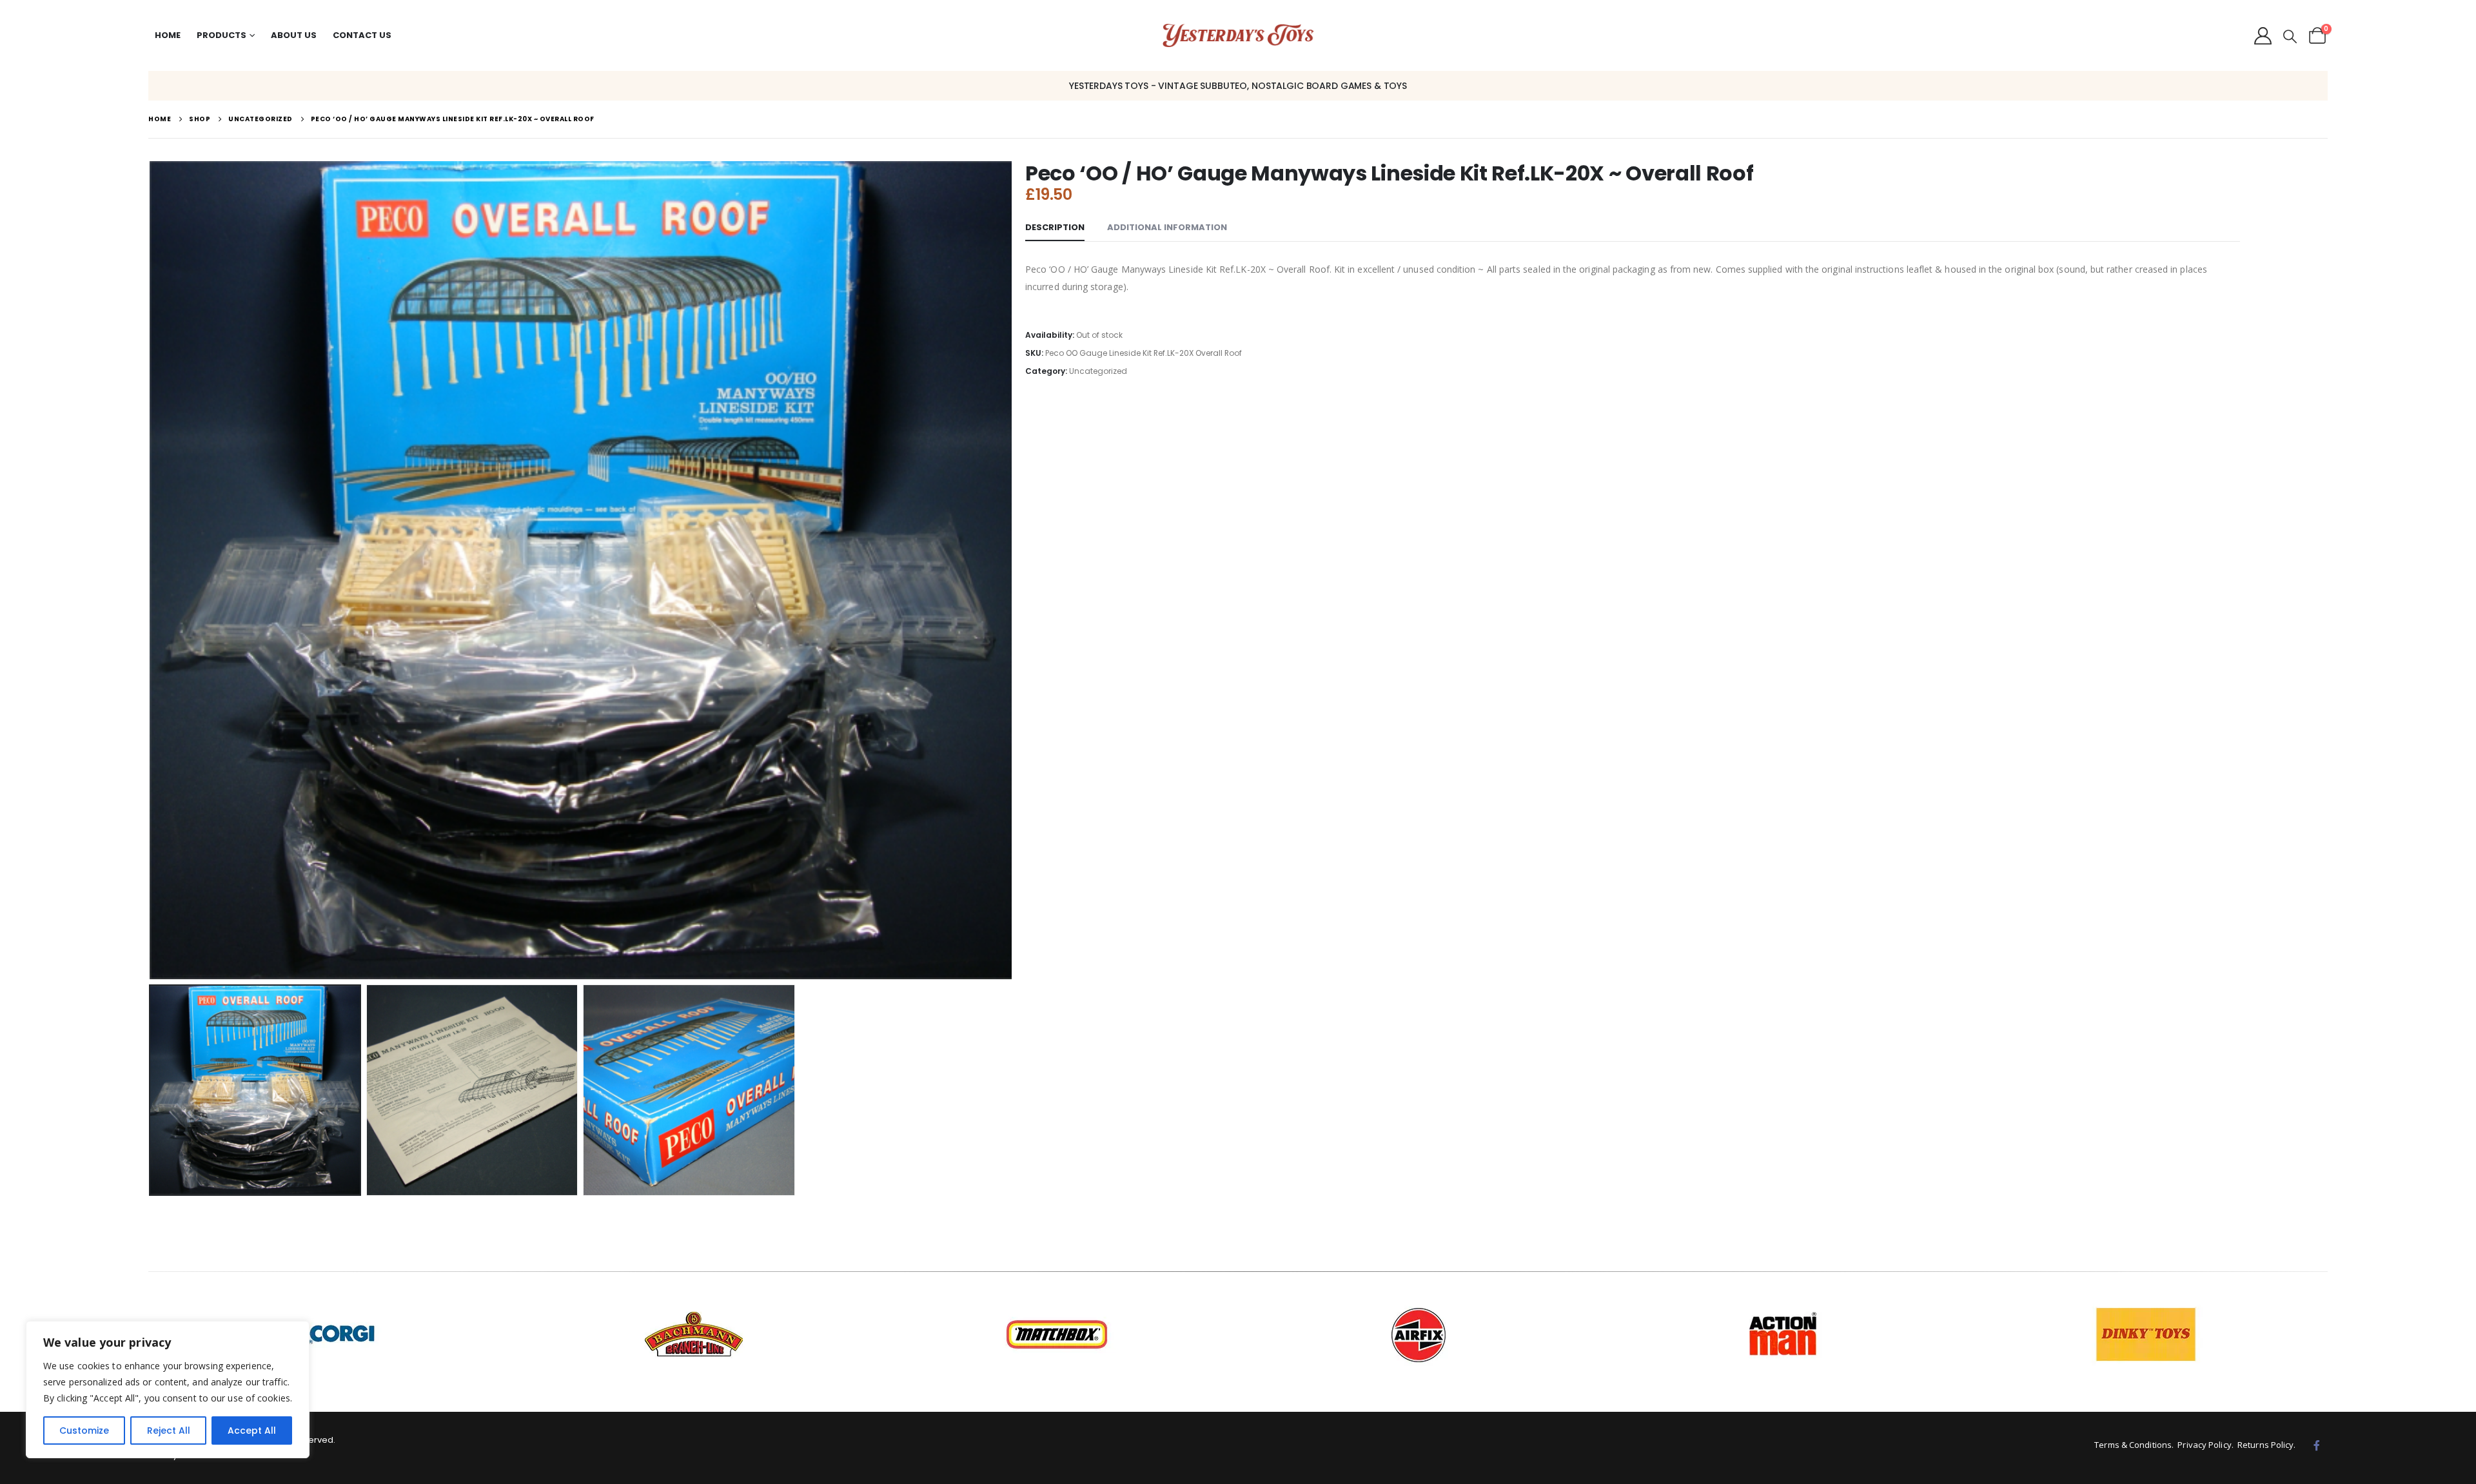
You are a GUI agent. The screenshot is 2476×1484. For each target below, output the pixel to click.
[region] (168, 1390)
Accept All (252, 1430)
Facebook (2317, 1445)
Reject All (169, 1430)
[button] (2290, 37)
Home (168, 35)
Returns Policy (2265, 1445)
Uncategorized (1098, 371)
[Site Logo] (1238, 36)
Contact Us (362, 35)
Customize (84, 1430)
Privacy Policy (2204, 1445)
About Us (294, 35)
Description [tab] (1055, 227)
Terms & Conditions (2133, 1445)
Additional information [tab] (1167, 227)
